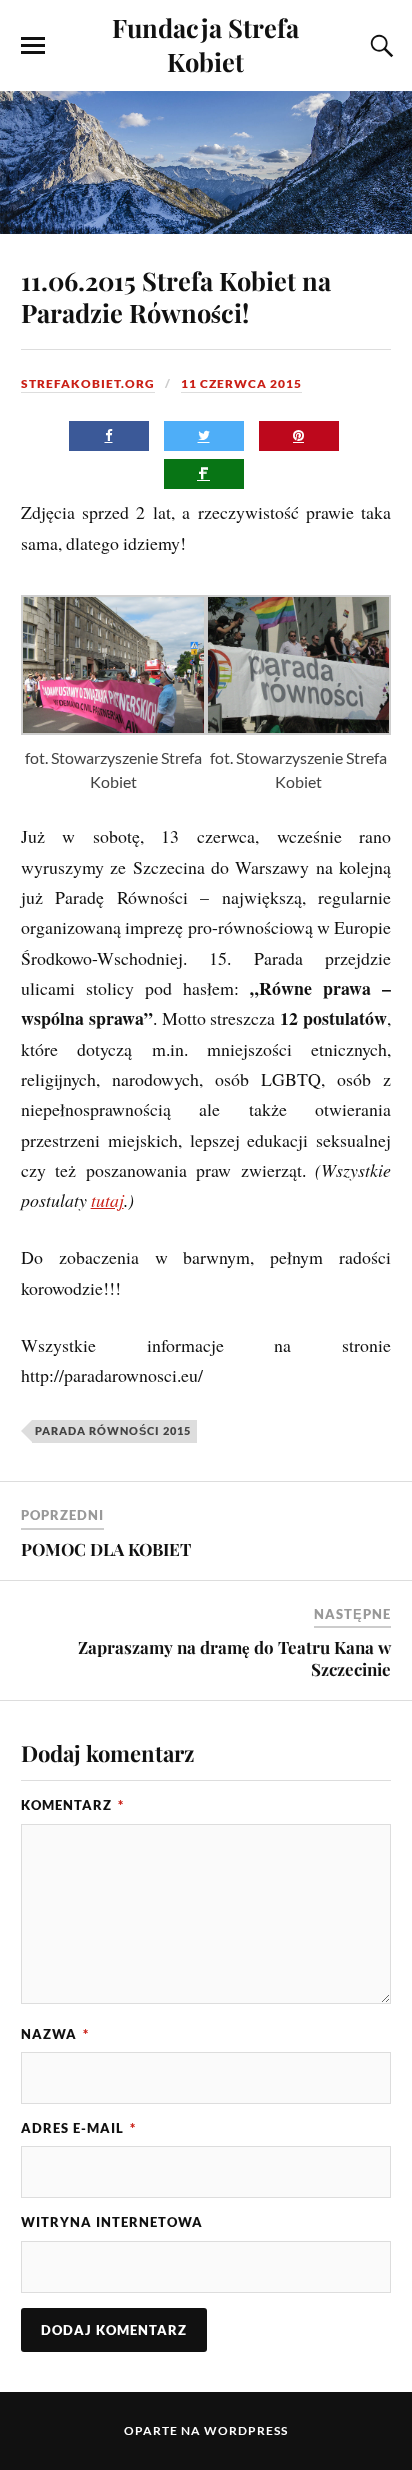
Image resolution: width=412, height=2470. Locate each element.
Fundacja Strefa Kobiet (205, 44)
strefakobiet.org (88, 383)
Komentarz (72, 1805)
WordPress (246, 2430)
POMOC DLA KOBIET (106, 1549)
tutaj (107, 1200)
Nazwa (55, 2034)
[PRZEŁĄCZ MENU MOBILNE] (33, 46)
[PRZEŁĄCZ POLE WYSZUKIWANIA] (379, 46)
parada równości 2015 (113, 1430)
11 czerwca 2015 (241, 383)
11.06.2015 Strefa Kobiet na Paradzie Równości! (176, 296)
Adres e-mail (78, 2128)
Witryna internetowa (112, 2222)
